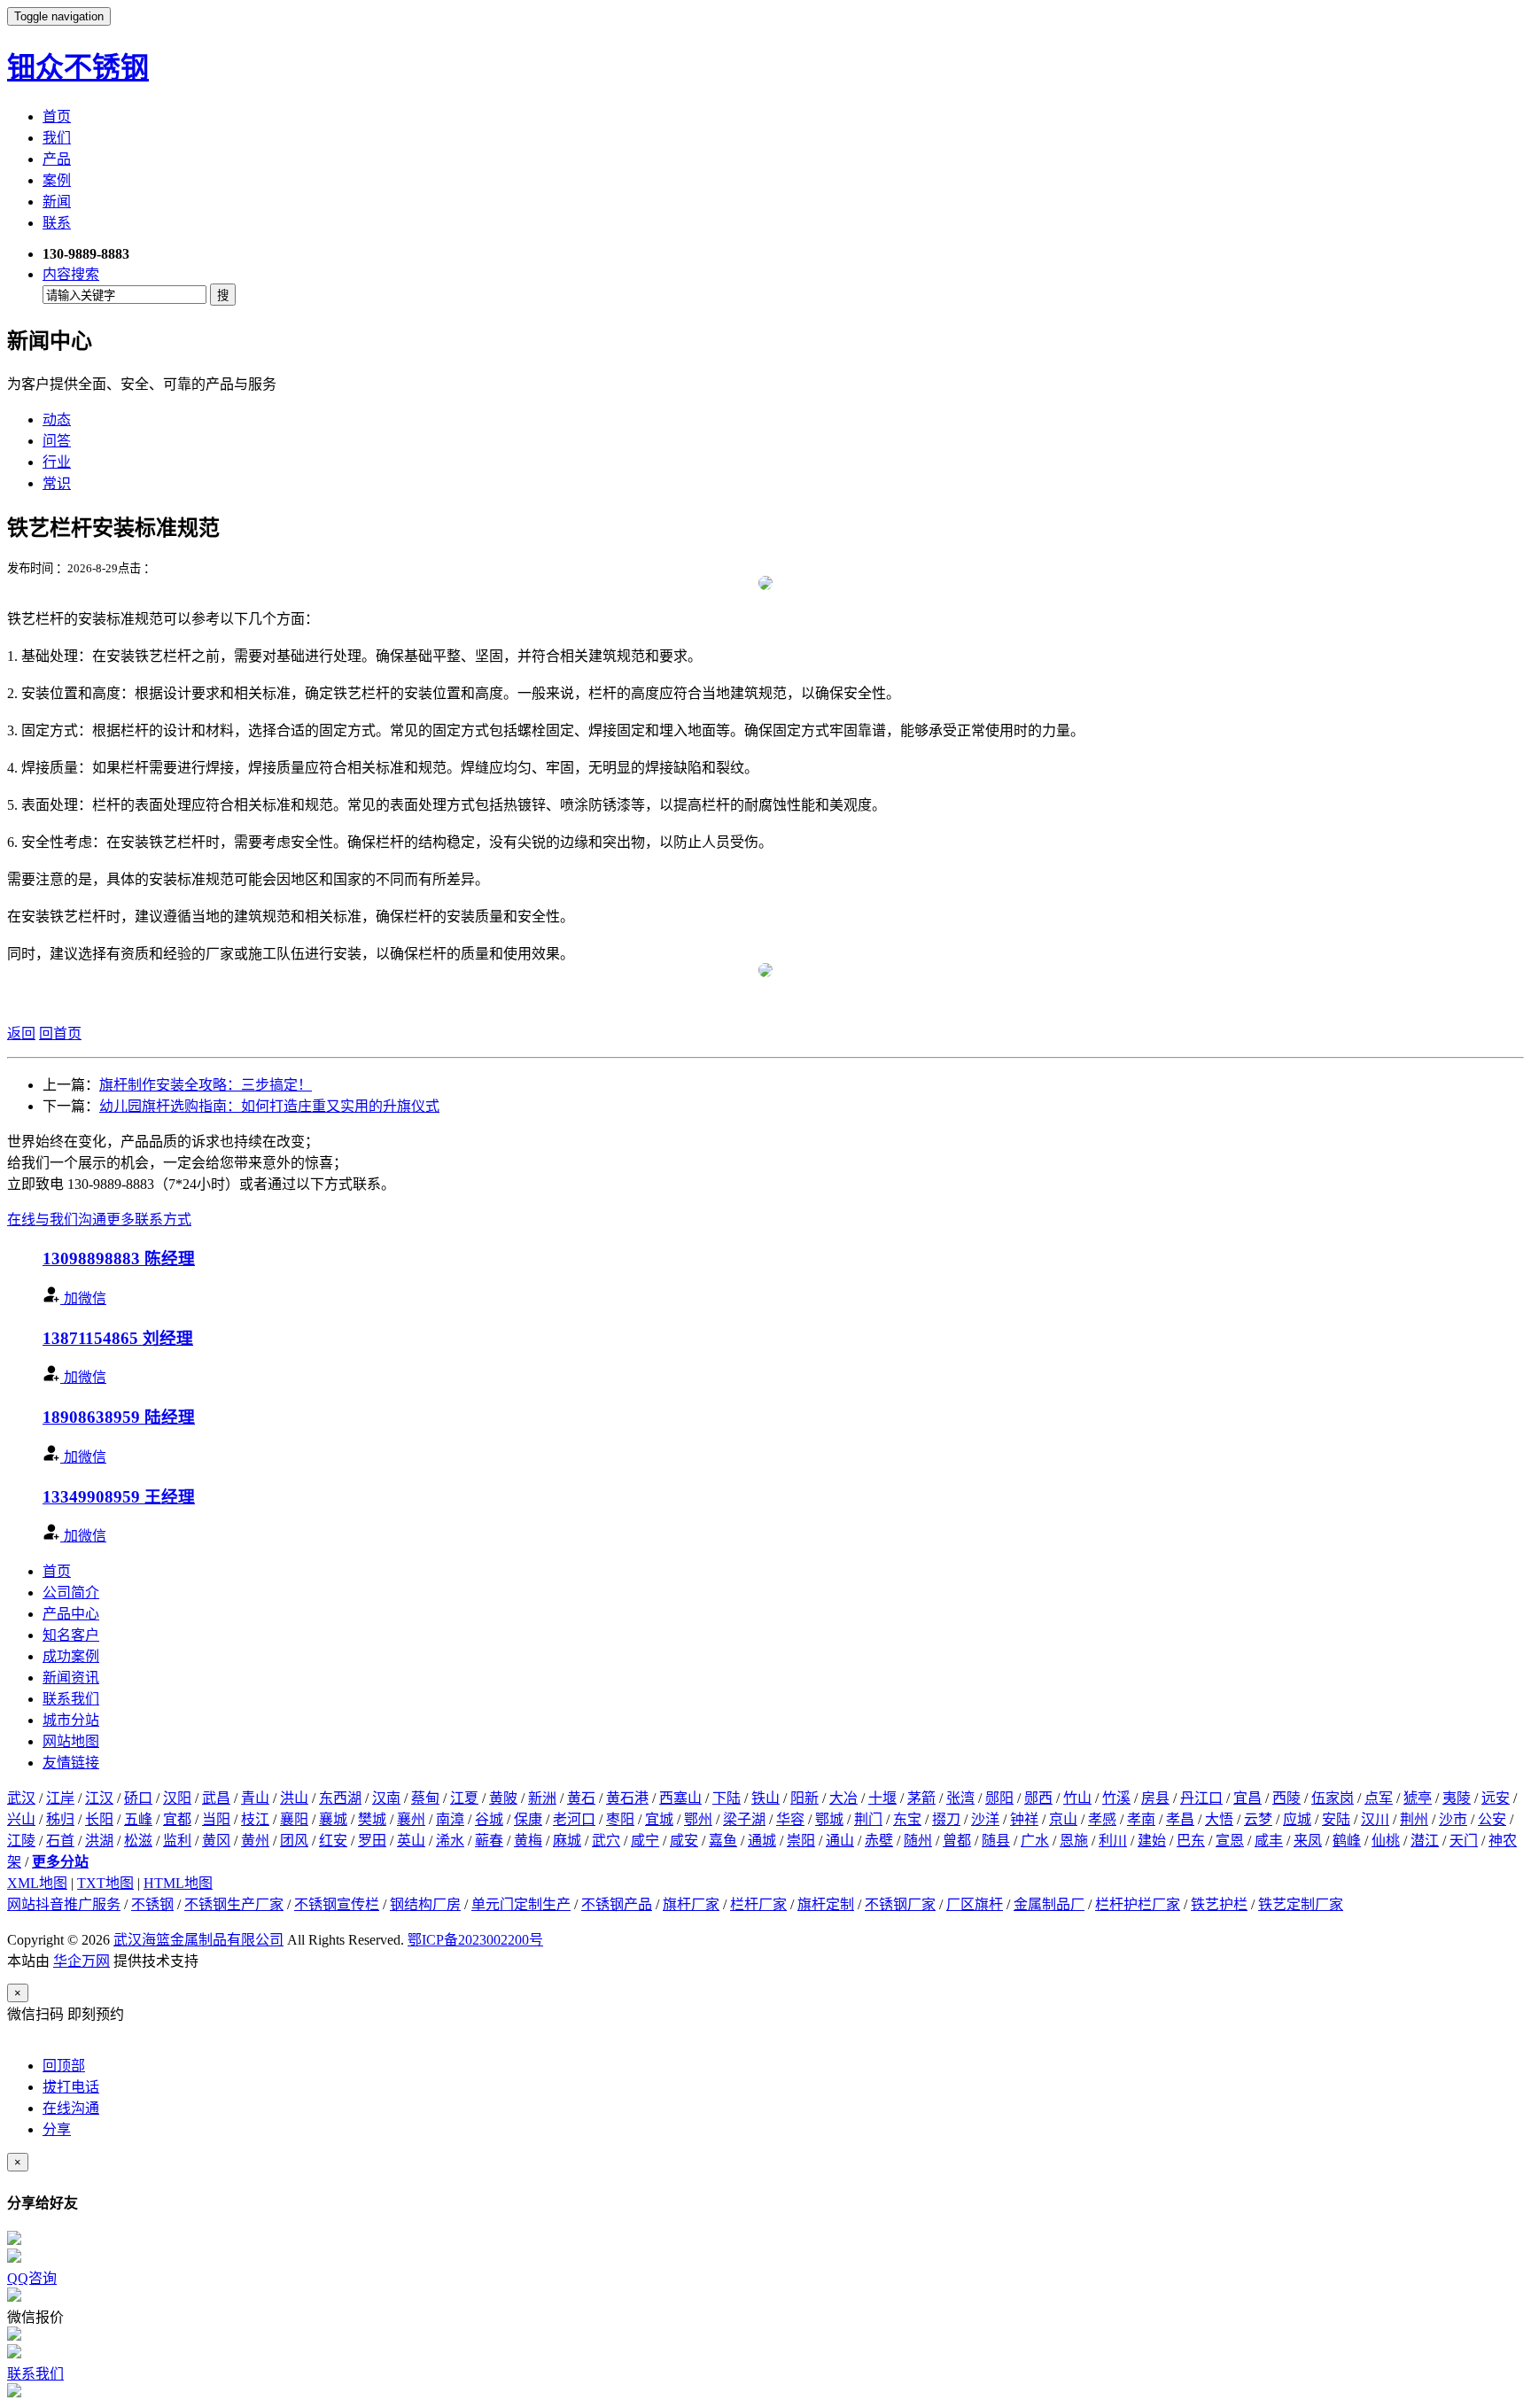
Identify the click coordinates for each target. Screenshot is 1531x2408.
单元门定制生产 (521, 1904)
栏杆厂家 (758, 1904)
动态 (57, 419)
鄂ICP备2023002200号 (475, 1940)
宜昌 (1247, 1798)
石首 (60, 1841)
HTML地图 (178, 1883)
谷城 (489, 1819)
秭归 (60, 1819)
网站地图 (71, 1741)
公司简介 (71, 1592)
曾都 (957, 1841)
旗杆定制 (826, 1904)
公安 (1492, 1819)
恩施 (1074, 1841)
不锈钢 (152, 1904)
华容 (790, 1819)
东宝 (907, 1819)
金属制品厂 (1049, 1904)
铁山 (765, 1798)
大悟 (1219, 1819)
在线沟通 (71, 2108)
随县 (996, 1841)
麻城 (567, 1841)
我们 (57, 138)
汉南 (386, 1798)
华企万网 (82, 1961)
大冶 (843, 1798)
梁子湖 (744, 1819)
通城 (762, 1841)
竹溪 (1116, 1798)
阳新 (804, 1798)
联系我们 (71, 1699)
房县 (1155, 1798)
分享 (57, 2129)
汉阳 (177, 1798)
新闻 (57, 202)
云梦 (1258, 1819)
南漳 (450, 1819)
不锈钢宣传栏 (337, 1904)
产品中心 (71, 1614)
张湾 (960, 1798)
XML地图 (37, 1883)
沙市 (1453, 1819)
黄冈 (216, 1841)
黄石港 (627, 1798)
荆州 (1414, 1819)
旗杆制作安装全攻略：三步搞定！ (206, 1085)
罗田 (372, 1841)
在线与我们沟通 (57, 1220)
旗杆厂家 (691, 1904)
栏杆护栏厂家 (1138, 1904)
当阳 (216, 1819)
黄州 (255, 1841)
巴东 (1191, 1841)
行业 (57, 462)
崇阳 (801, 1841)
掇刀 (946, 1819)
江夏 (464, 1798)
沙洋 (985, 1819)
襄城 (333, 1819)
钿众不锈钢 (78, 67)
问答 (57, 441)
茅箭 (921, 1798)
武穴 (606, 1841)
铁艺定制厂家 (1301, 1904)
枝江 (255, 1819)
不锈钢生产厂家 (234, 1904)
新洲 (542, 1798)
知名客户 (71, 1635)
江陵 (21, 1841)
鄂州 (698, 1819)
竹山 (1077, 1798)
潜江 (1425, 1841)
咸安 (684, 1841)
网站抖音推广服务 (64, 1904)
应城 (1297, 1819)
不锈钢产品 (617, 1904)
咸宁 (645, 1841)
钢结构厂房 (425, 1904)
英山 (411, 1841)
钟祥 (1024, 1819)
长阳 (99, 1819)
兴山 (21, 1819)
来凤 (1308, 1841)
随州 (918, 1841)
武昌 (216, 1798)
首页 (57, 117)
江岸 (60, 1798)
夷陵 (1457, 1798)
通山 (840, 1841)
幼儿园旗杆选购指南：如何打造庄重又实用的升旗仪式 (269, 1106)
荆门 (868, 1819)
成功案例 (71, 1656)
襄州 (411, 1819)
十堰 (882, 1798)
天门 (1464, 1841)
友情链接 (71, 1763)
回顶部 (64, 2066)
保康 (528, 1819)
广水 (1035, 1841)
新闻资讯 (71, 1678)
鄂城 (829, 1819)
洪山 (294, 1798)
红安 (333, 1841)
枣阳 (620, 1819)
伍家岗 (1333, 1798)
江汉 (99, 1798)
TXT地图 (105, 1883)
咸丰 (1269, 1841)
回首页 (60, 1033)
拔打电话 (71, 2087)
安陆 (1336, 1819)
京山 (1063, 1819)
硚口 (138, 1798)
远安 (1496, 1798)
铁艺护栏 (1219, 1904)
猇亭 (1418, 1798)
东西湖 (340, 1798)
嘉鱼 (723, 1841)
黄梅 (528, 1841)
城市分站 (71, 1720)
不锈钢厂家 (900, 1904)
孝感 (1102, 1819)
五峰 (138, 1819)
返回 (21, 1033)
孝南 (1141, 1819)
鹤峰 (1347, 1841)
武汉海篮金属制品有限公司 (198, 1940)
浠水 (450, 1841)
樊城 (372, 1819)
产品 (57, 159)
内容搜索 (71, 274)
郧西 (1038, 1798)
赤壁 (879, 1841)
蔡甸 (425, 1798)
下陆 (727, 1798)
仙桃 (1386, 1841)
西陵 (1286, 1798)
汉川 (1375, 1819)
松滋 (138, 1841)
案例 (57, 180)
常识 (57, 483)
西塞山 (680, 1798)
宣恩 (1230, 1841)
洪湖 (99, 1841)
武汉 (21, 1798)
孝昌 (1180, 1819)
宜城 (659, 1819)
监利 (177, 1841)
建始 (1152, 1841)
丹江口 (1201, 1798)
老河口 (574, 1819)
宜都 (177, 1819)
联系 (57, 223)
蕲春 (489, 1841)
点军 (1379, 1798)
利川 (1113, 1841)
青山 (255, 1798)
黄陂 (503, 1798)
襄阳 (294, 1819)
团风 (294, 1841)
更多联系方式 (149, 1220)
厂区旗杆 (975, 1904)
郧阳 (999, 1798)
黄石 (581, 1798)
